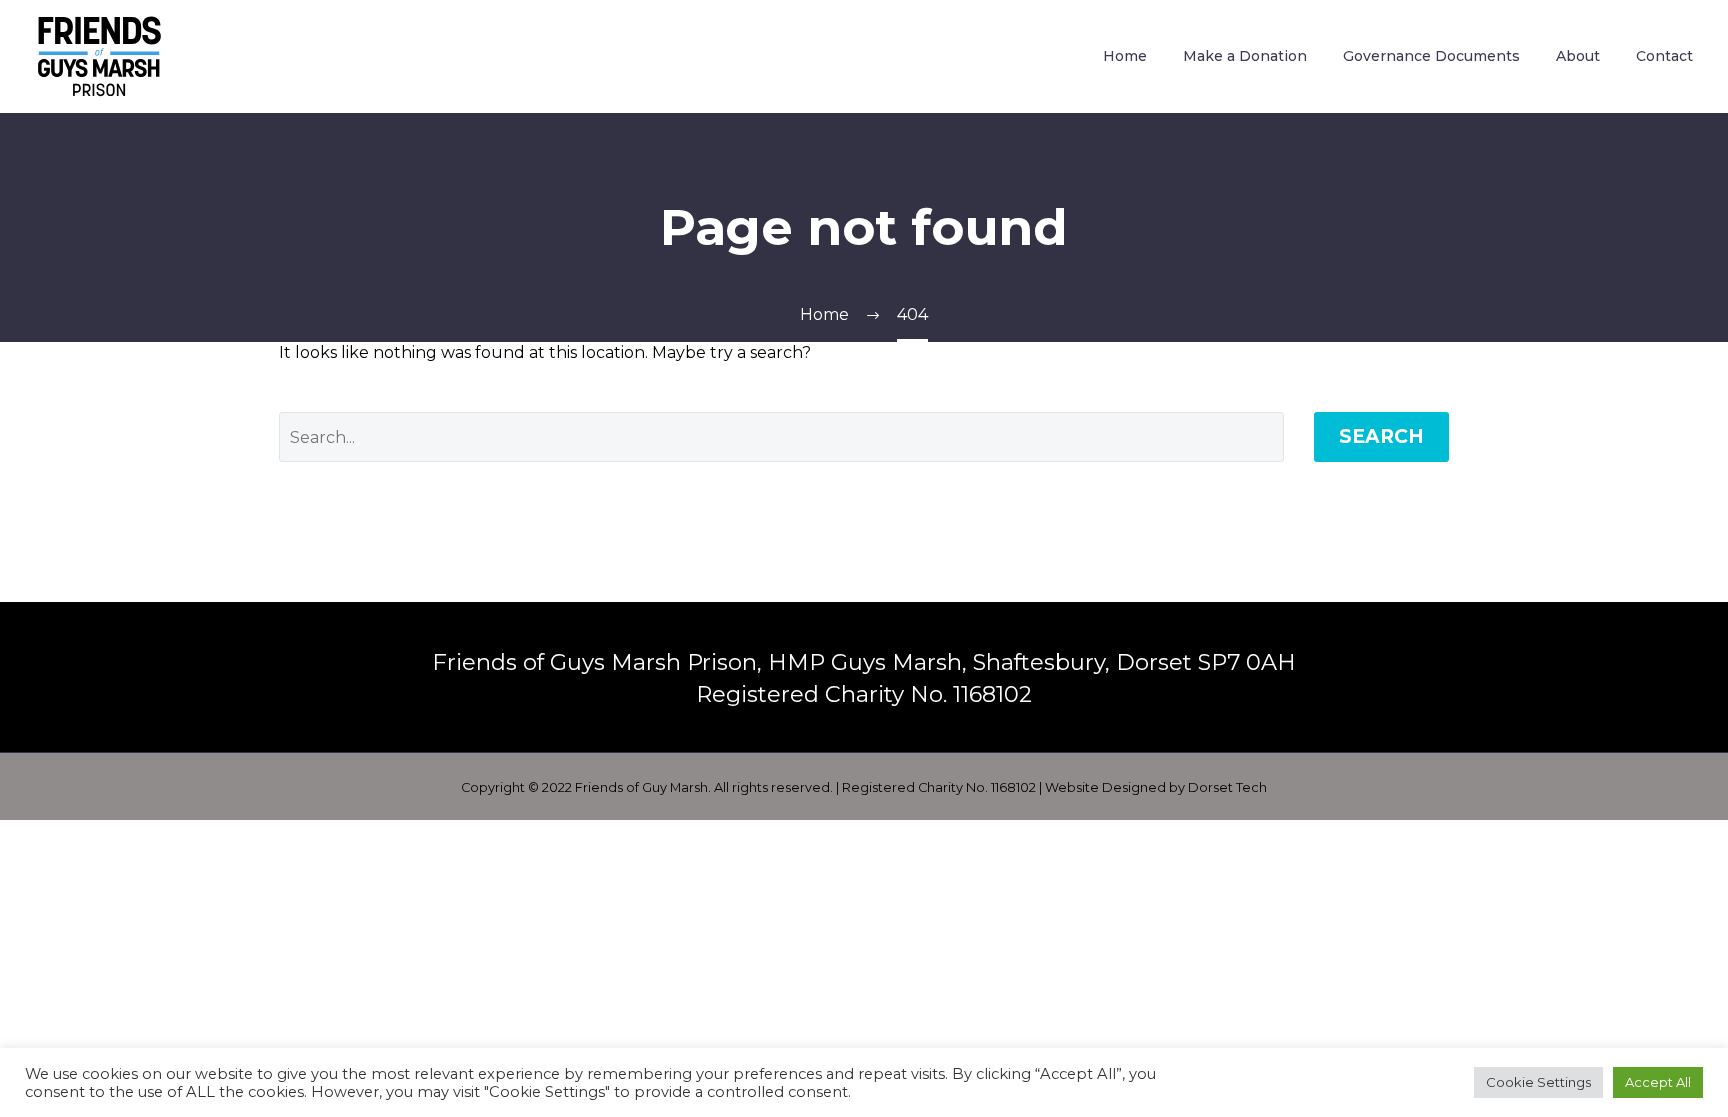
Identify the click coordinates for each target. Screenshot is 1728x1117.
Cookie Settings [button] (1538, 1082)
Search (1381, 436)
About (1578, 56)
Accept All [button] (1658, 1082)
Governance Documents (1431, 56)
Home (1125, 56)
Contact (1664, 56)
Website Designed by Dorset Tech (1156, 787)
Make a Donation (1245, 56)
